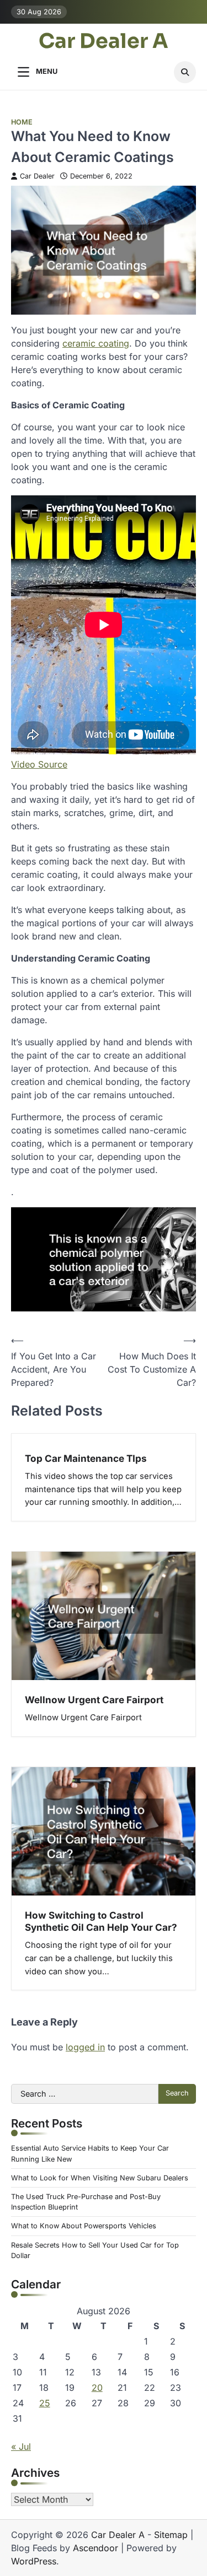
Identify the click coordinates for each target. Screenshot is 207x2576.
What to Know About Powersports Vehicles (84, 2226)
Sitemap (171, 2535)
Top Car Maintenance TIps (86, 1458)
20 (97, 2388)
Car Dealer (37, 176)
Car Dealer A (104, 42)
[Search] (185, 72)
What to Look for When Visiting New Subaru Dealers (100, 2178)
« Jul (21, 2447)
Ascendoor (95, 2548)
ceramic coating (96, 343)
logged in (85, 2047)
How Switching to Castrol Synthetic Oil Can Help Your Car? (101, 1921)
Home (22, 122)
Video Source (39, 764)
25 (45, 2403)
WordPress (34, 2561)
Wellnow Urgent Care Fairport (94, 1700)
